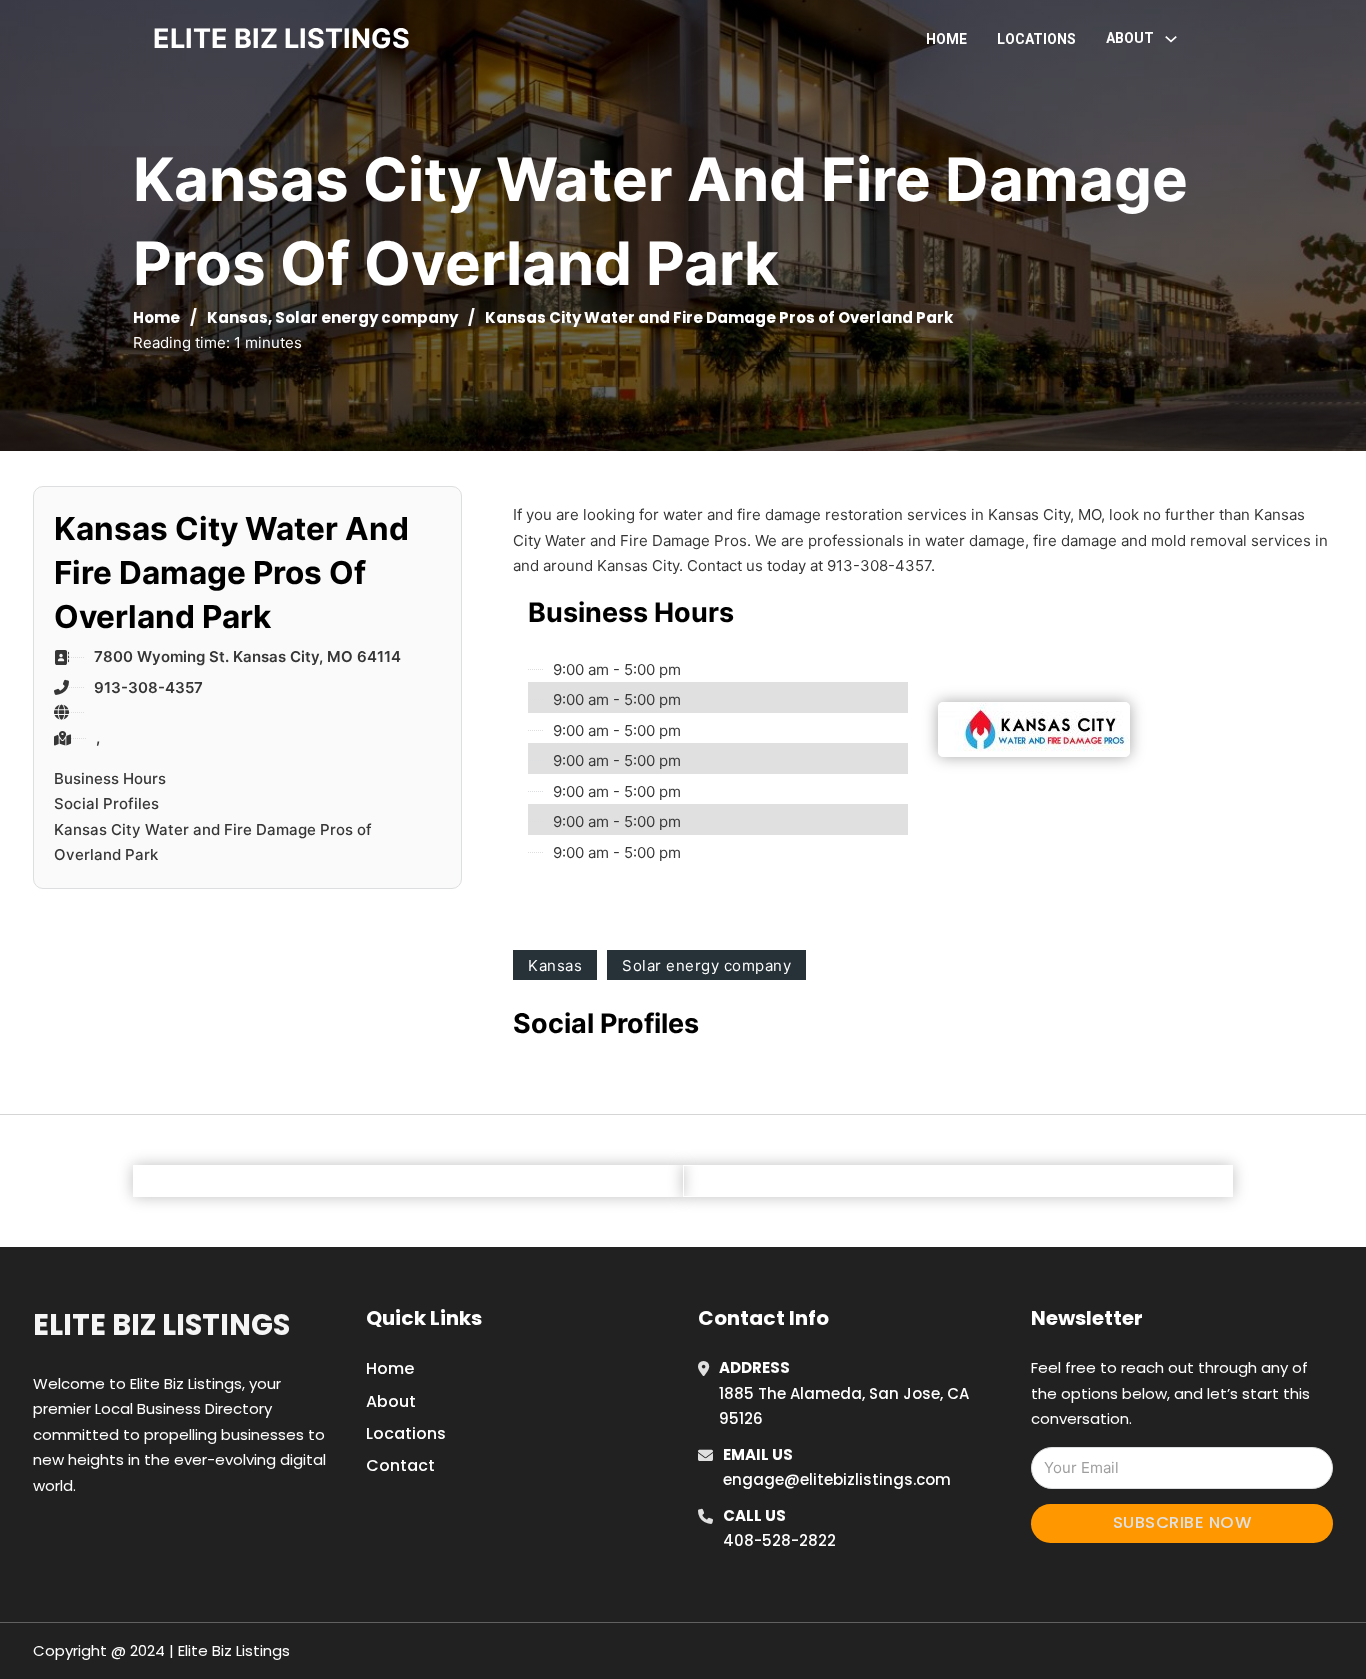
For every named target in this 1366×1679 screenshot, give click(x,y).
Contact (400, 1465)
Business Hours (110, 778)
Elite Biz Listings (161, 1325)
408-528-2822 (779, 1540)
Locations (1036, 39)
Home (946, 39)
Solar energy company (366, 317)
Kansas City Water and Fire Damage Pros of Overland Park (213, 842)
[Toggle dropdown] (1171, 39)
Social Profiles (106, 803)
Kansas (237, 317)
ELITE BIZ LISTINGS (281, 38)
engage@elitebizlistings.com (837, 1479)
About (391, 1401)
